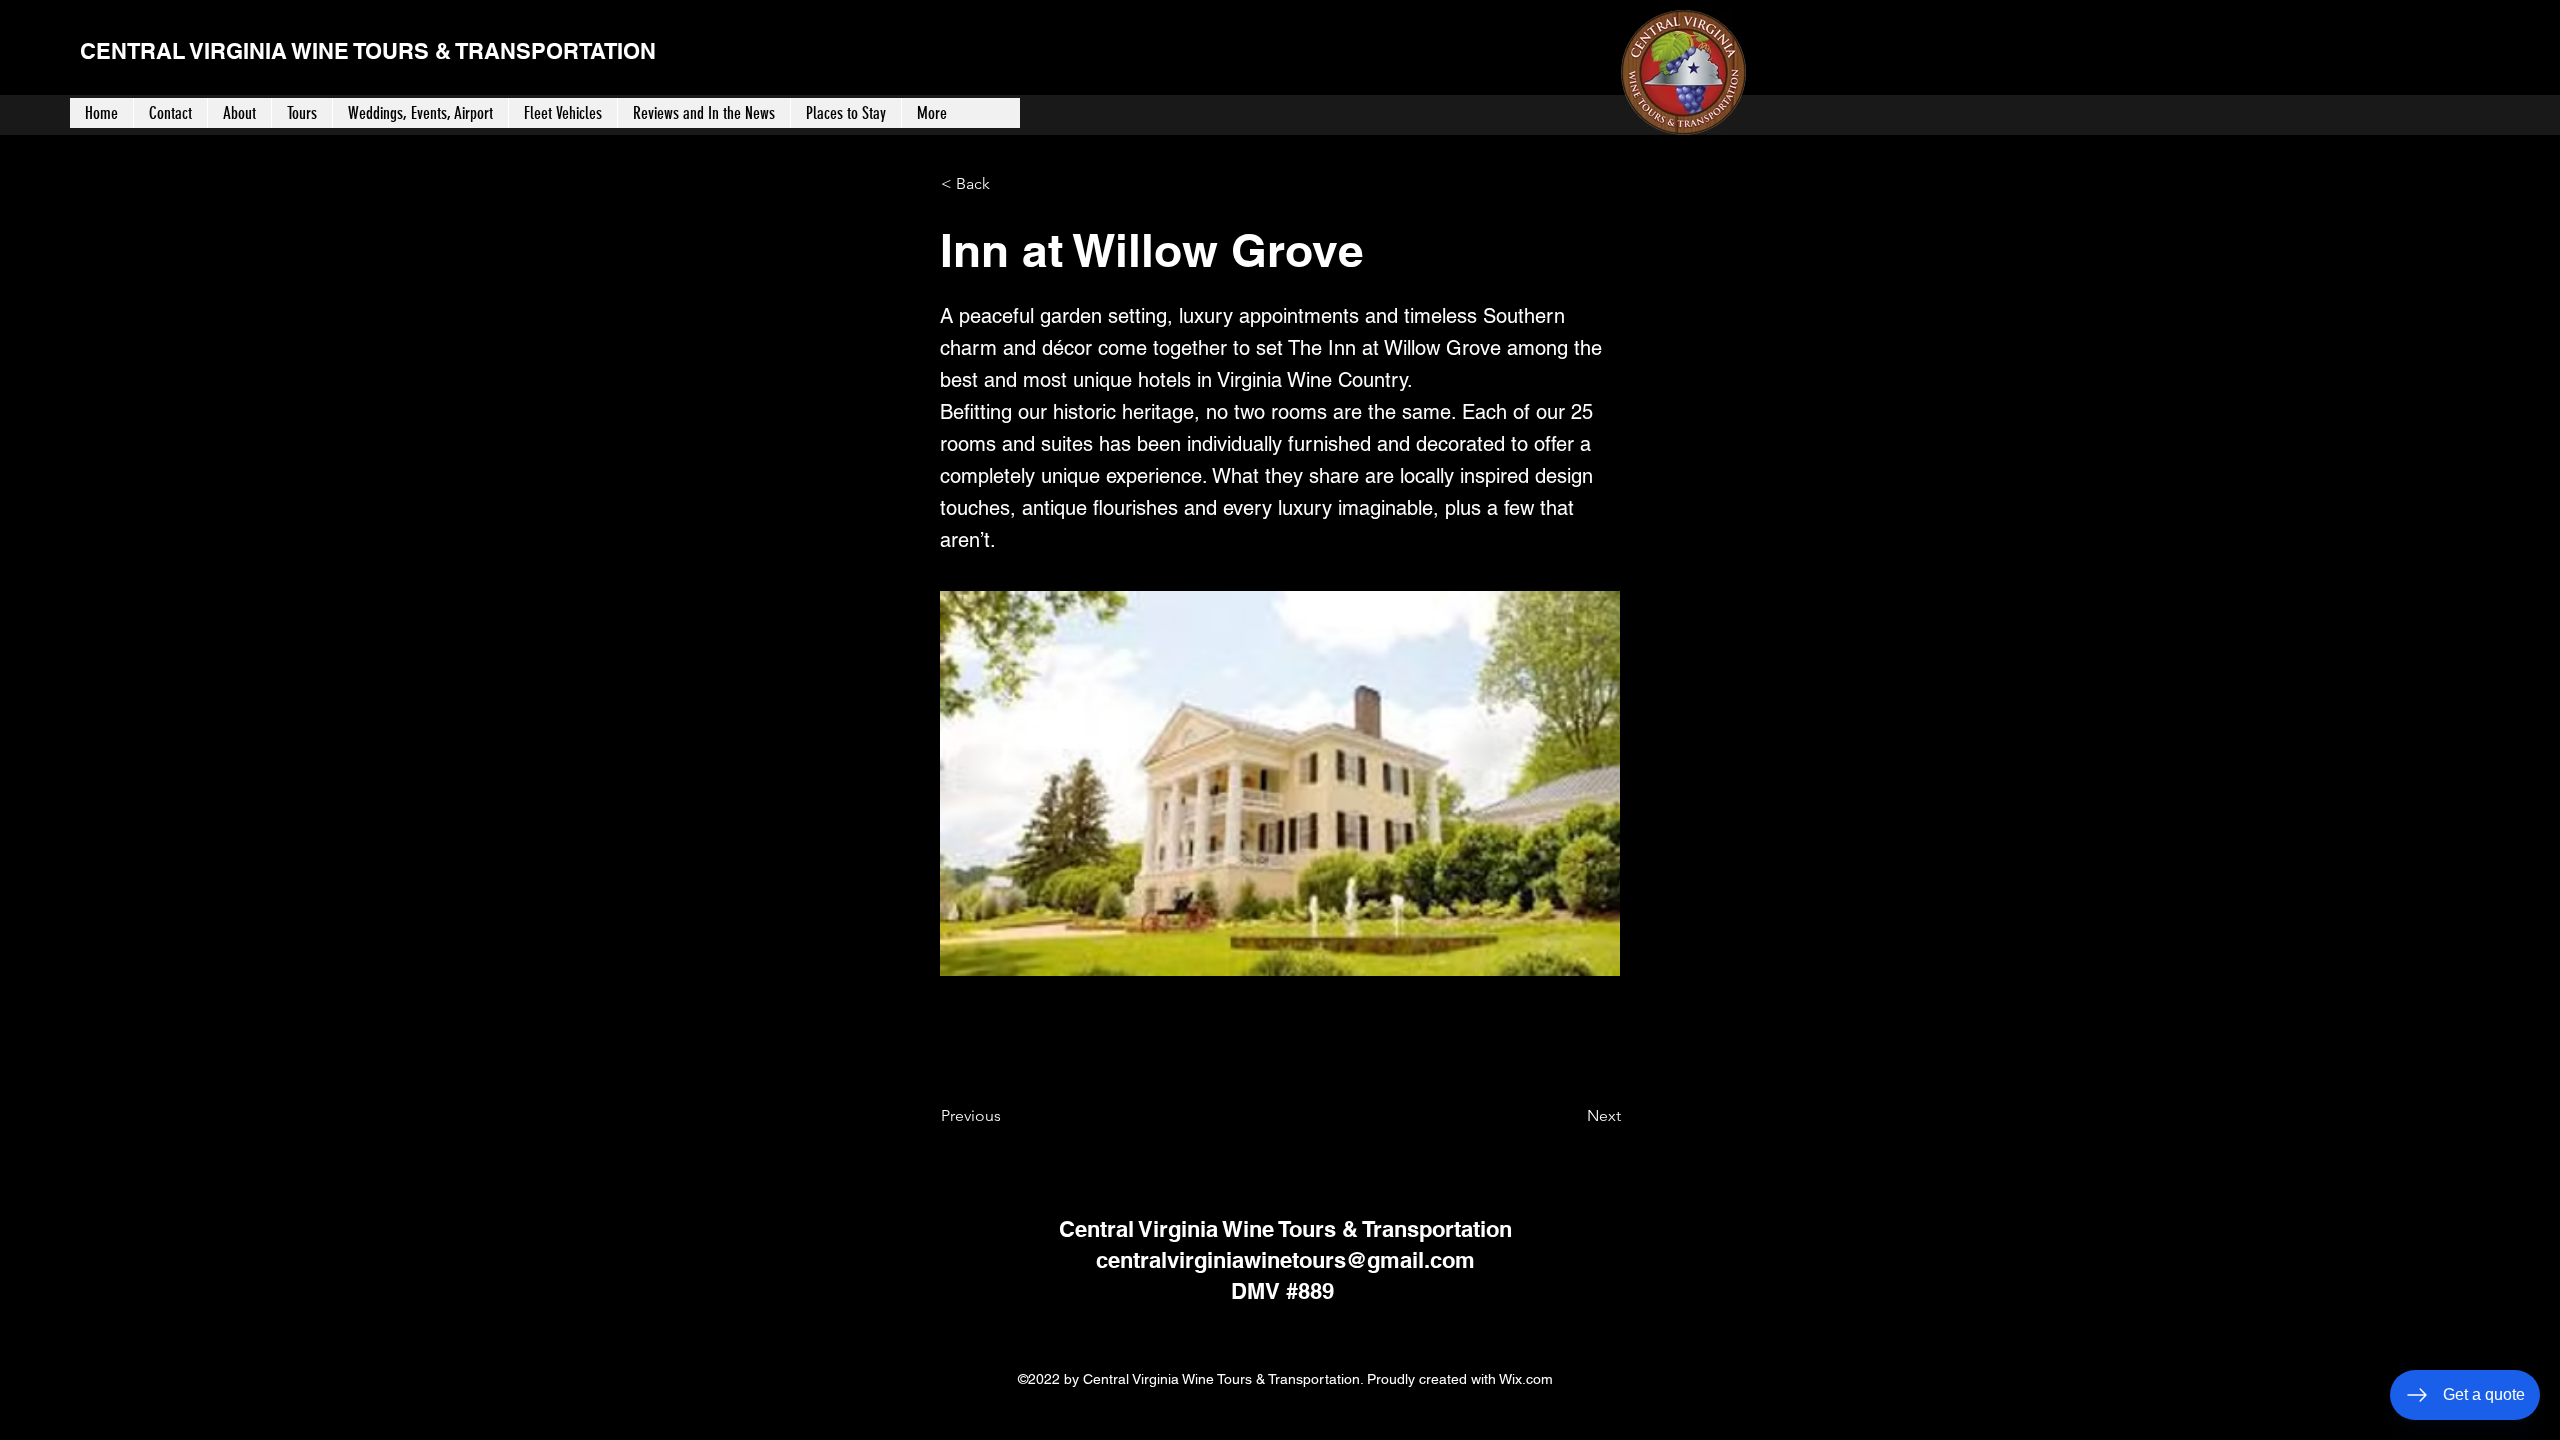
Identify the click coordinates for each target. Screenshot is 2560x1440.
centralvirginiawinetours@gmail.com (1285, 1260)
